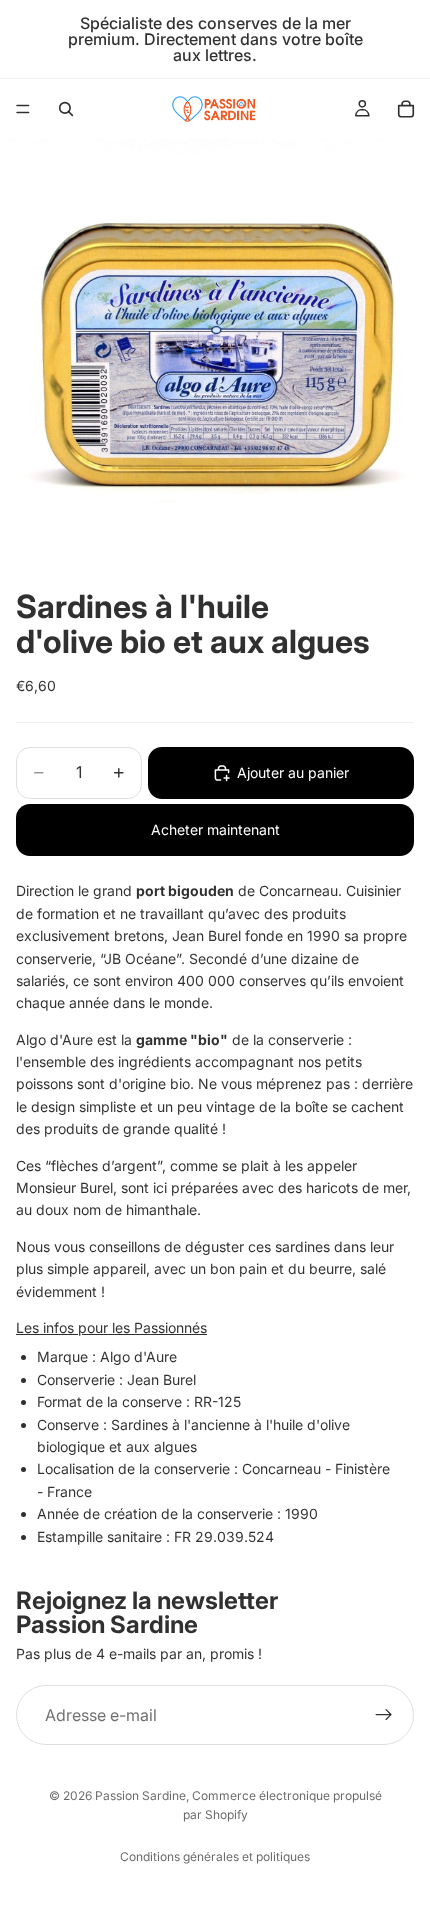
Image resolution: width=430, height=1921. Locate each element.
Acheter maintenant (215, 829)
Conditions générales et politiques (215, 1856)
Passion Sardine (140, 1795)
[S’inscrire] (384, 1715)
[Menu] (23, 109)
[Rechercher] (66, 109)
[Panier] (406, 109)
